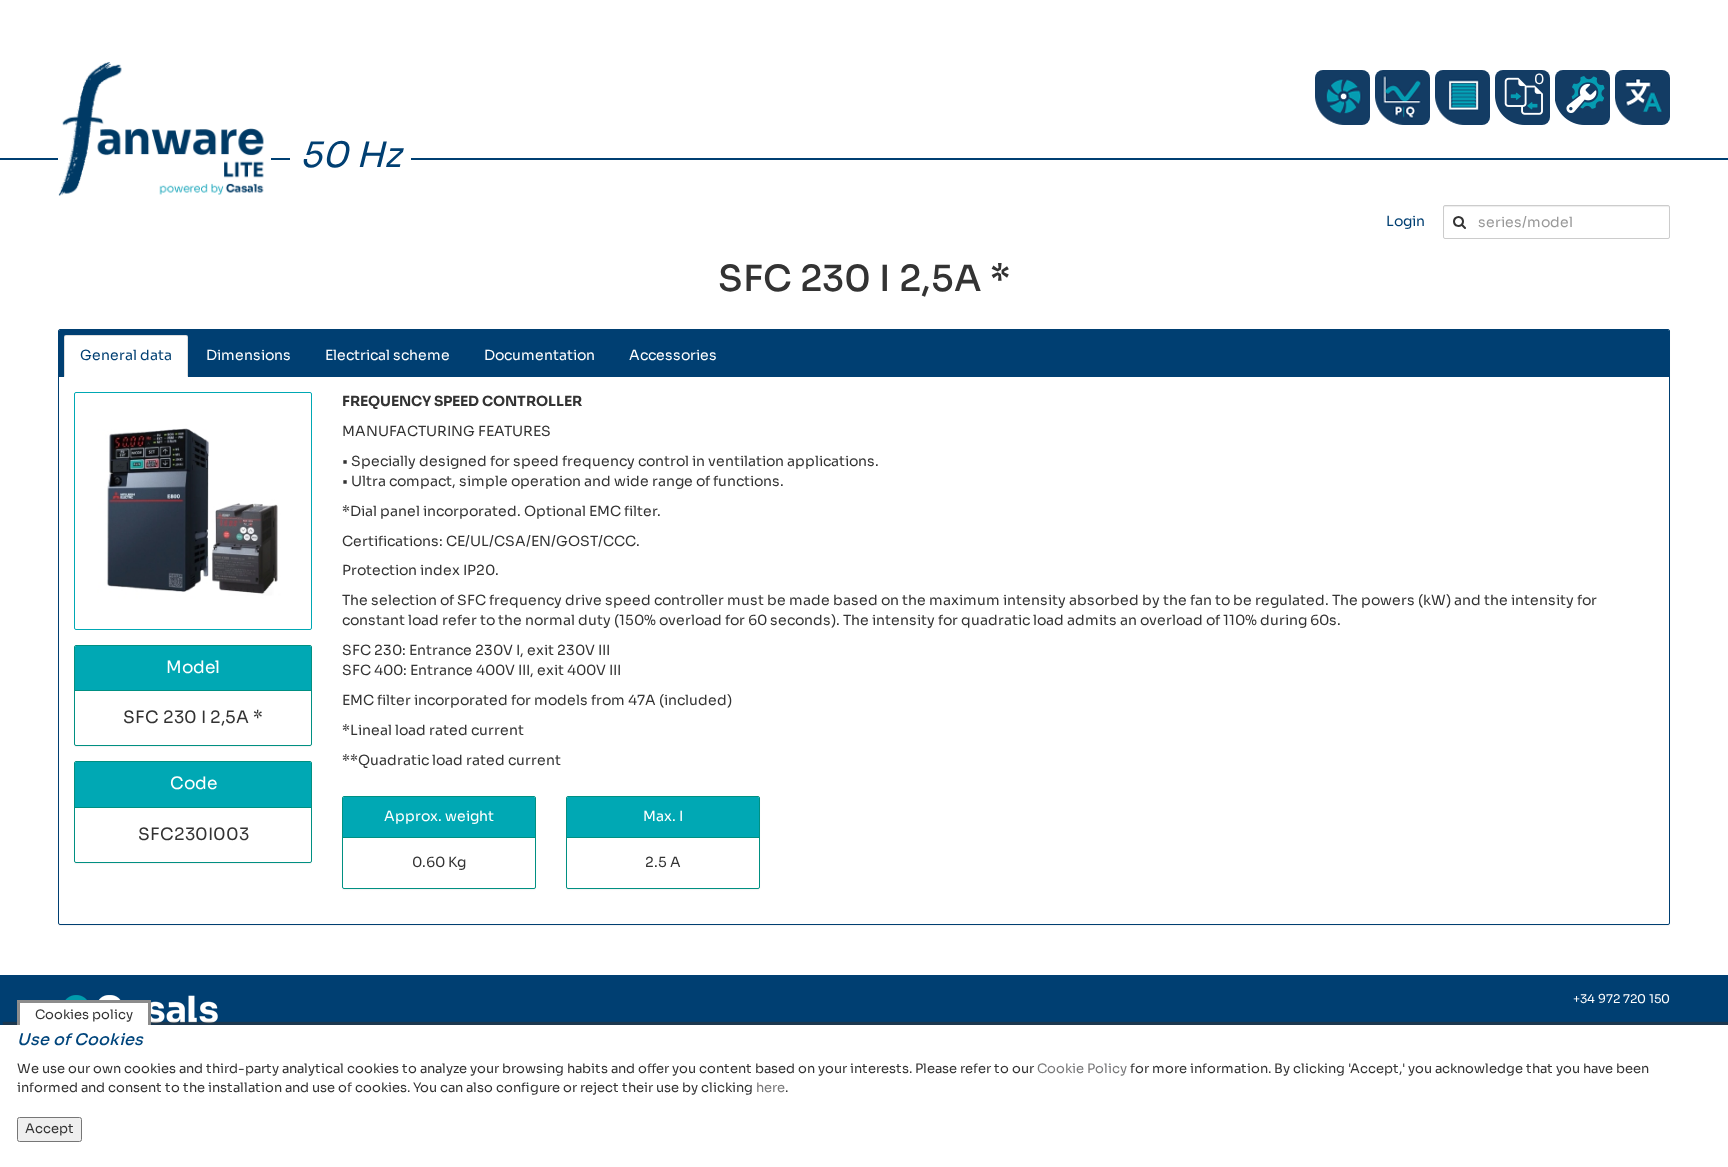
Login (1405, 221)
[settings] (1582, 97)
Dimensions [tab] (248, 355)
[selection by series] (1342, 97)
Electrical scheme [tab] (387, 355)
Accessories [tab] (673, 355)
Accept (49, 1128)
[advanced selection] (1402, 97)
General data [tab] (126, 355)
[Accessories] (1462, 97)
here (770, 1087)
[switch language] (1642, 97)
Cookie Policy (1082, 1068)
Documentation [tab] (539, 355)
